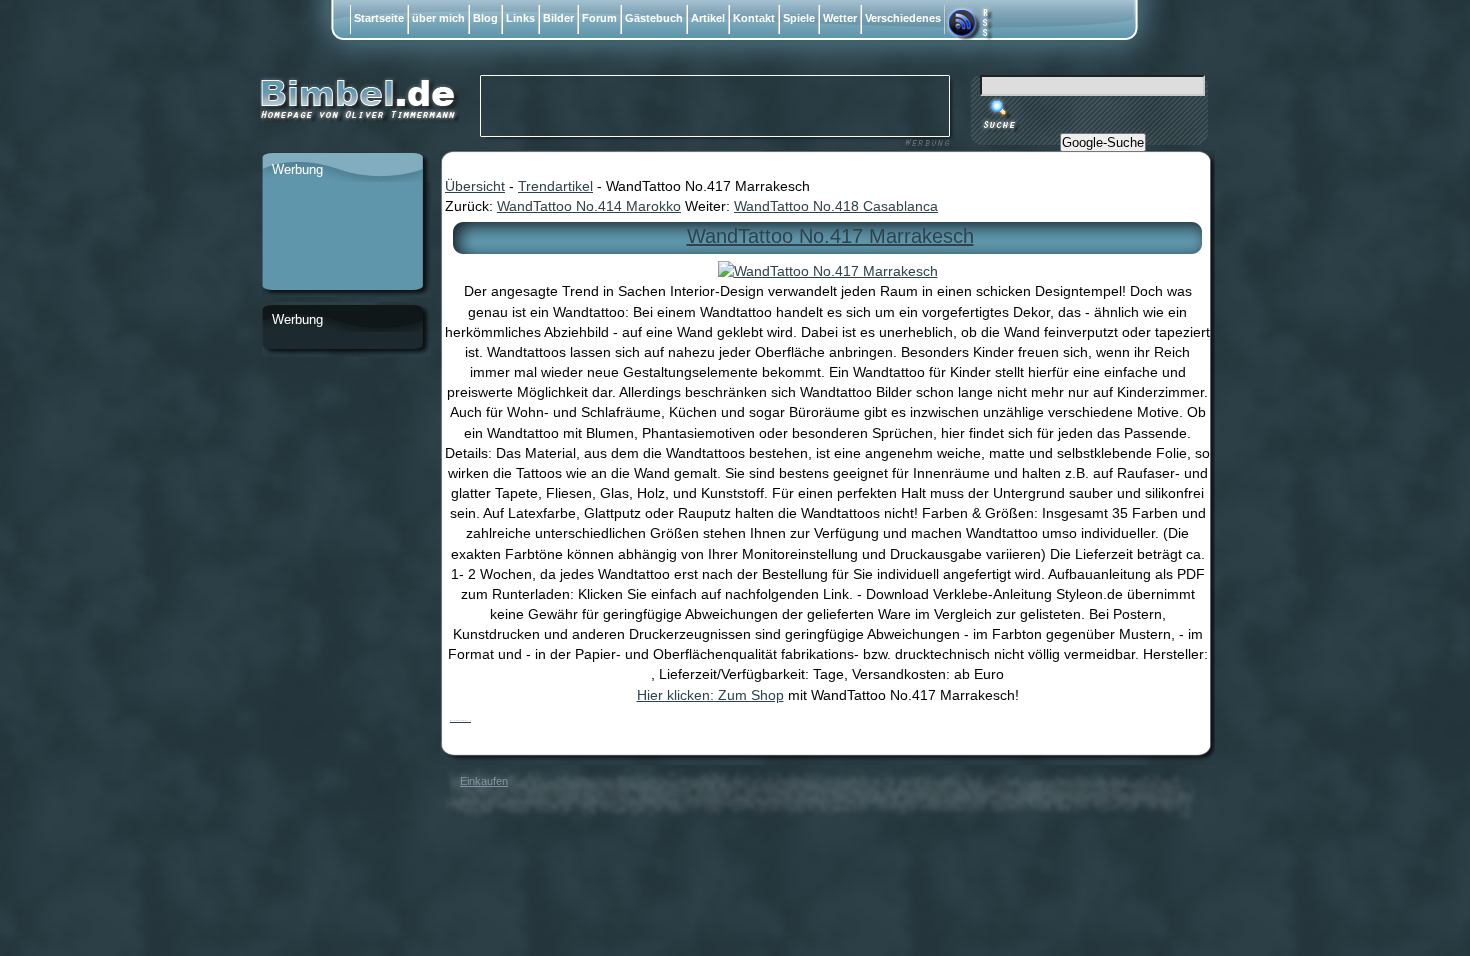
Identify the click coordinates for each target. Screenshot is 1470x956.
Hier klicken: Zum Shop (710, 695)
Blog (485, 18)
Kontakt (754, 18)
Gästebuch (654, 18)
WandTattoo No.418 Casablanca (836, 206)
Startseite (379, 18)
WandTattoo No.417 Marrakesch (830, 236)
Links (520, 18)
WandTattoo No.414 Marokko (589, 206)
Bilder (558, 18)
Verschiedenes (903, 18)
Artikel (708, 18)
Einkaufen (484, 781)
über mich (438, 18)
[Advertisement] (342, 237)
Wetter (840, 18)
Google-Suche (1103, 142)
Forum (599, 18)
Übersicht (475, 186)
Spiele (799, 18)
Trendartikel (555, 186)
